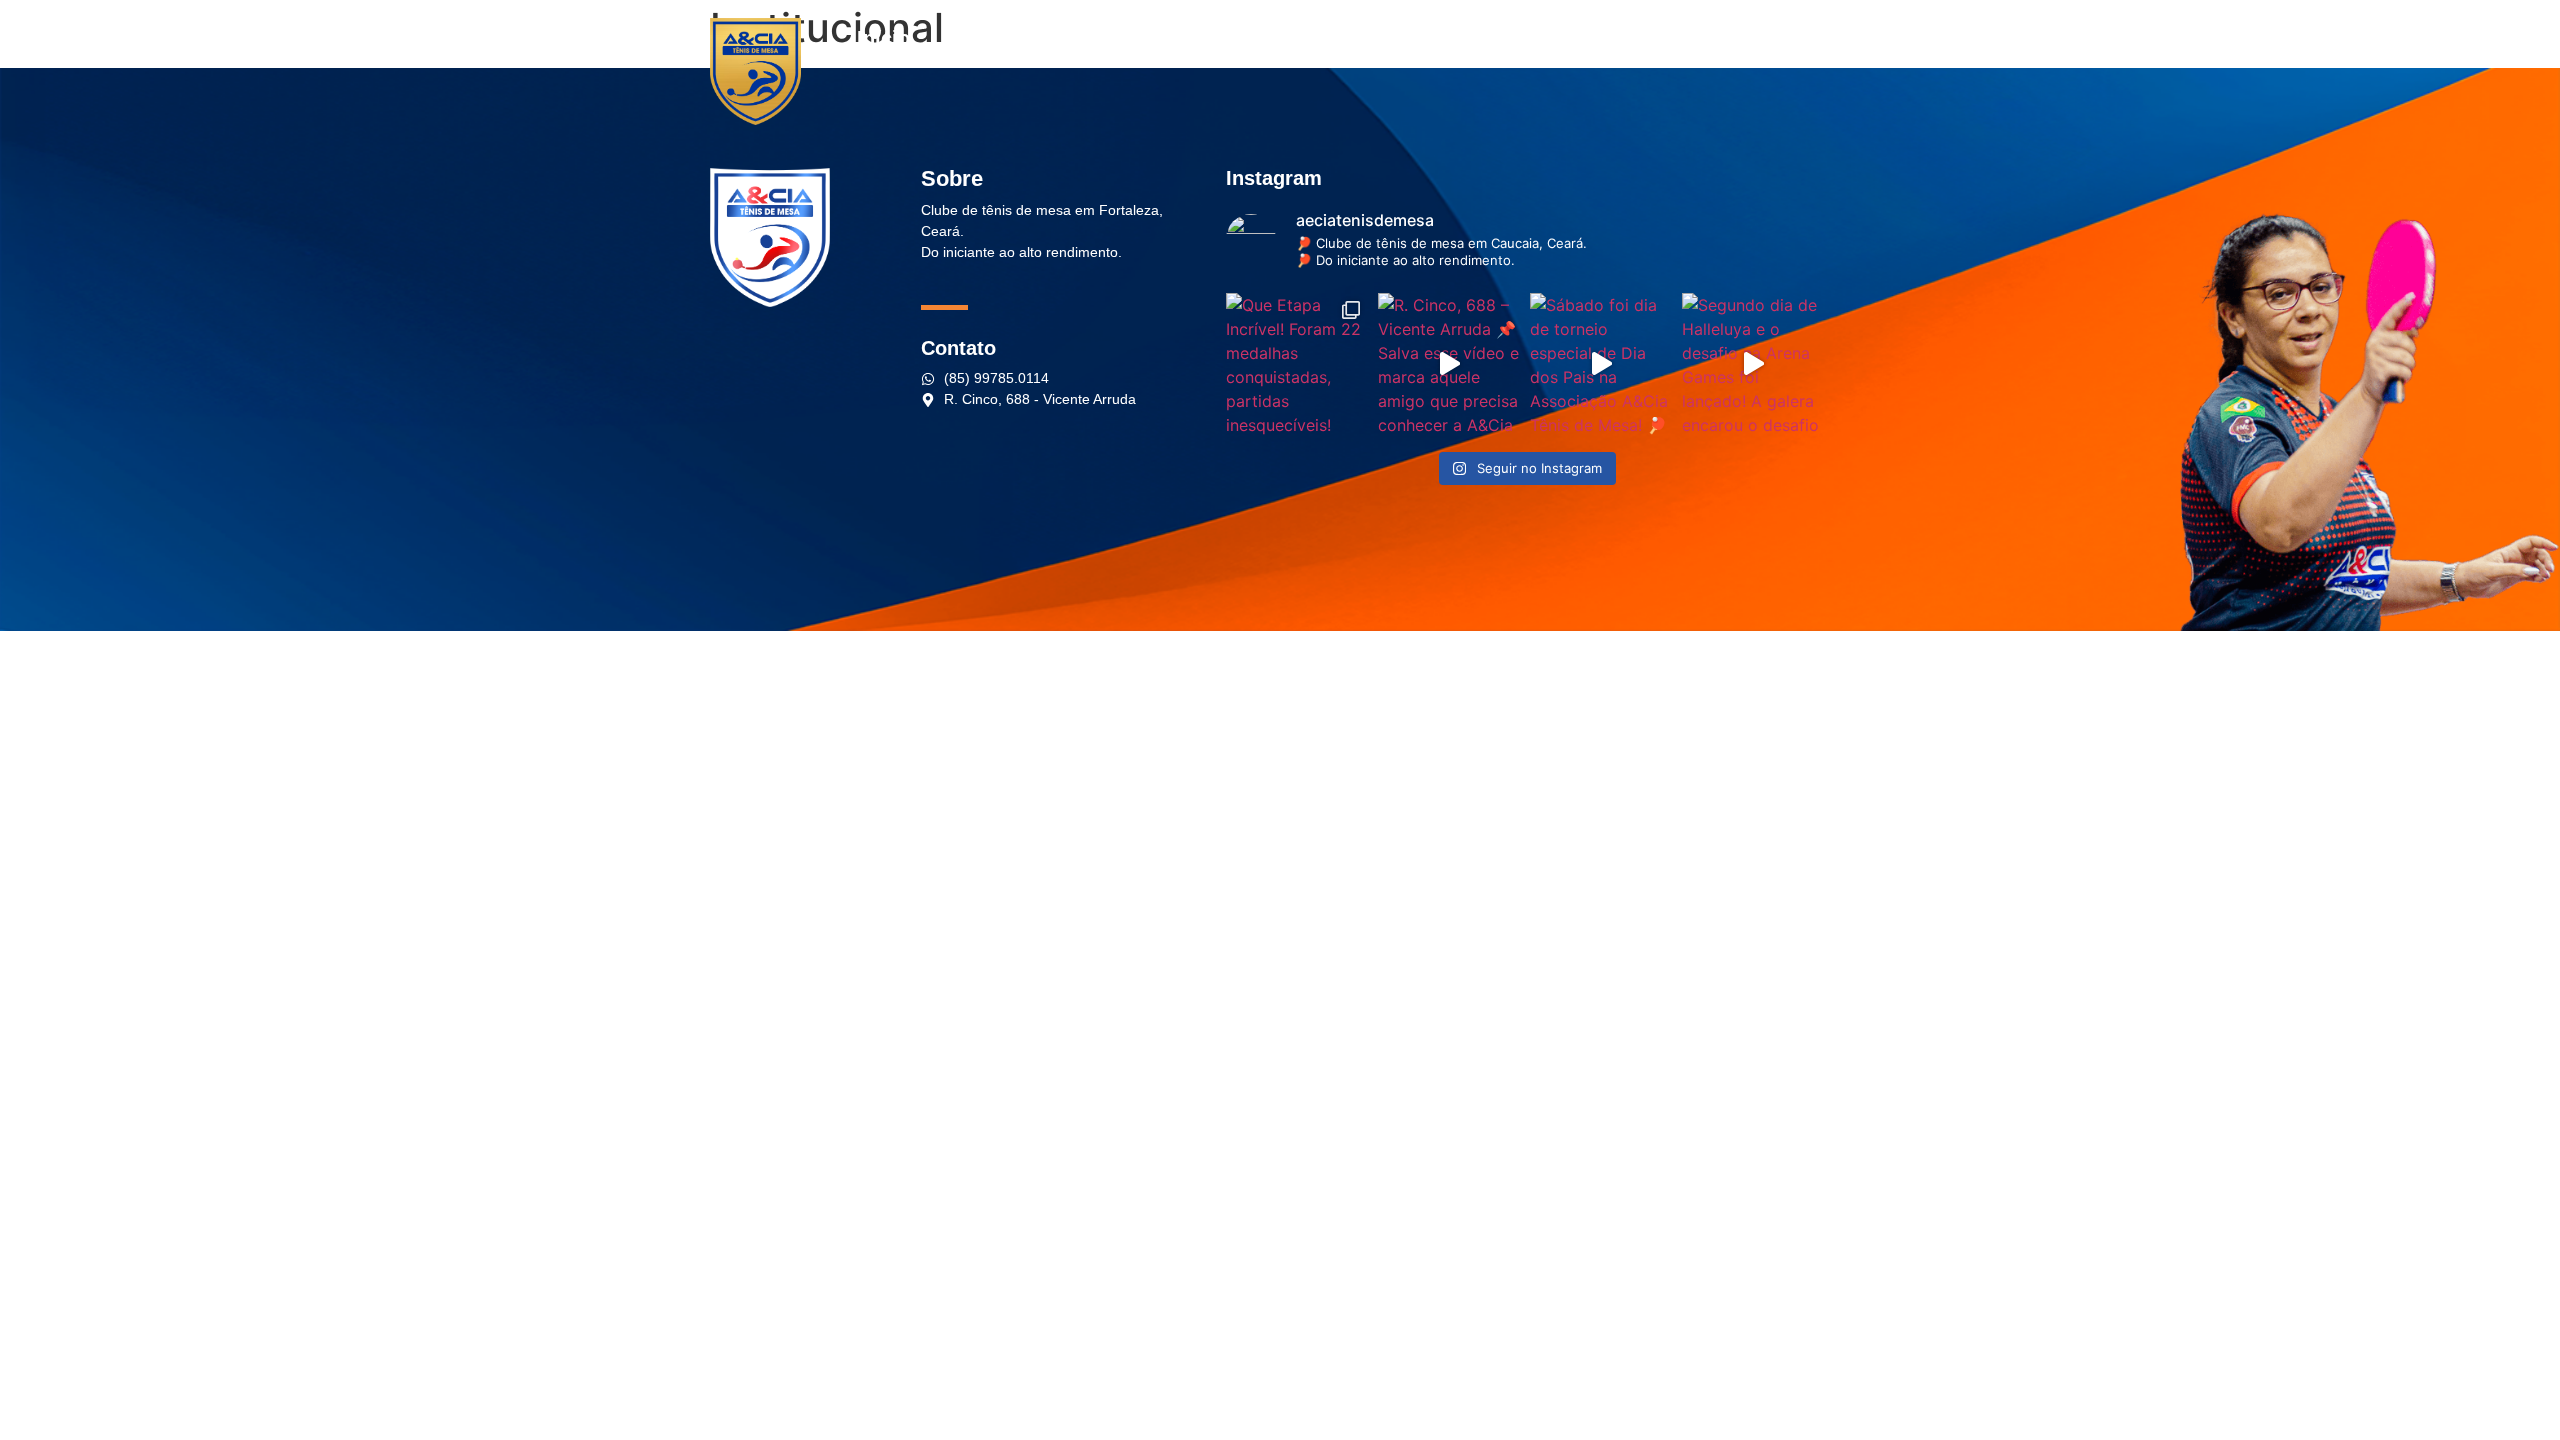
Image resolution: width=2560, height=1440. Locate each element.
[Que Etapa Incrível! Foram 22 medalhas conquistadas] (1297, 364)
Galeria (1064, 38)
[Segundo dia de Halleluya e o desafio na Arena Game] (1753, 364)
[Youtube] (1835, 38)
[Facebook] (1804, 38)
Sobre (970, 38)
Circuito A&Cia (1526, 38)
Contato (1665, 38)
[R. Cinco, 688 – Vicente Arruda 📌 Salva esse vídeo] (1449, 364)
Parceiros (1206, 38)
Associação (1339, 38)
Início (883, 38)
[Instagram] (1774, 38)
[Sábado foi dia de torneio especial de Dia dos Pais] (1601, 364)
